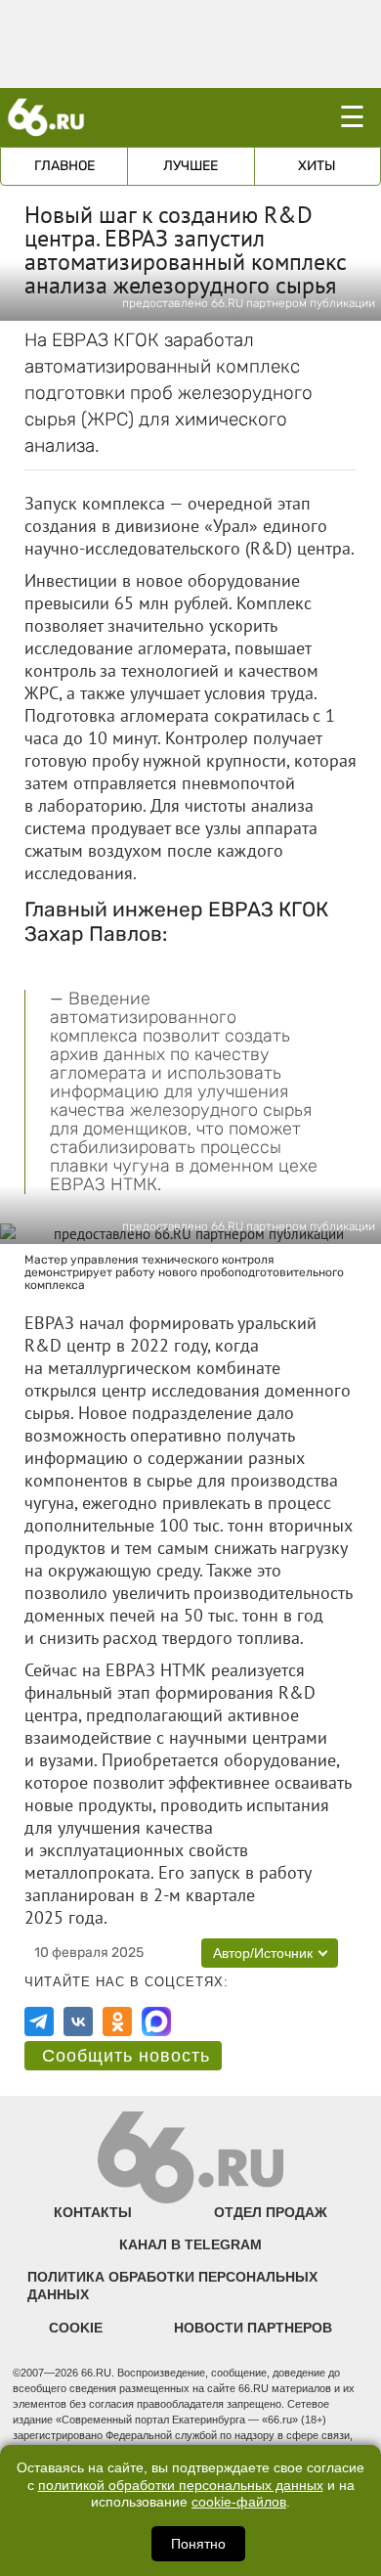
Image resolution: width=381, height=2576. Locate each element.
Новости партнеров (253, 2328)
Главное (64, 166)
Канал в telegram (190, 2244)
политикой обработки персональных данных (181, 2486)
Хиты (317, 166)
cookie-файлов (239, 2502)
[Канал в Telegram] (39, 2021)
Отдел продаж (271, 2212)
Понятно (198, 2544)
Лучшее (190, 166)
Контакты (93, 2212)
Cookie (76, 2328)
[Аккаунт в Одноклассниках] (117, 2021)
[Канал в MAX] (156, 2021)
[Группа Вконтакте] (78, 2021)
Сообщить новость (126, 2056)
